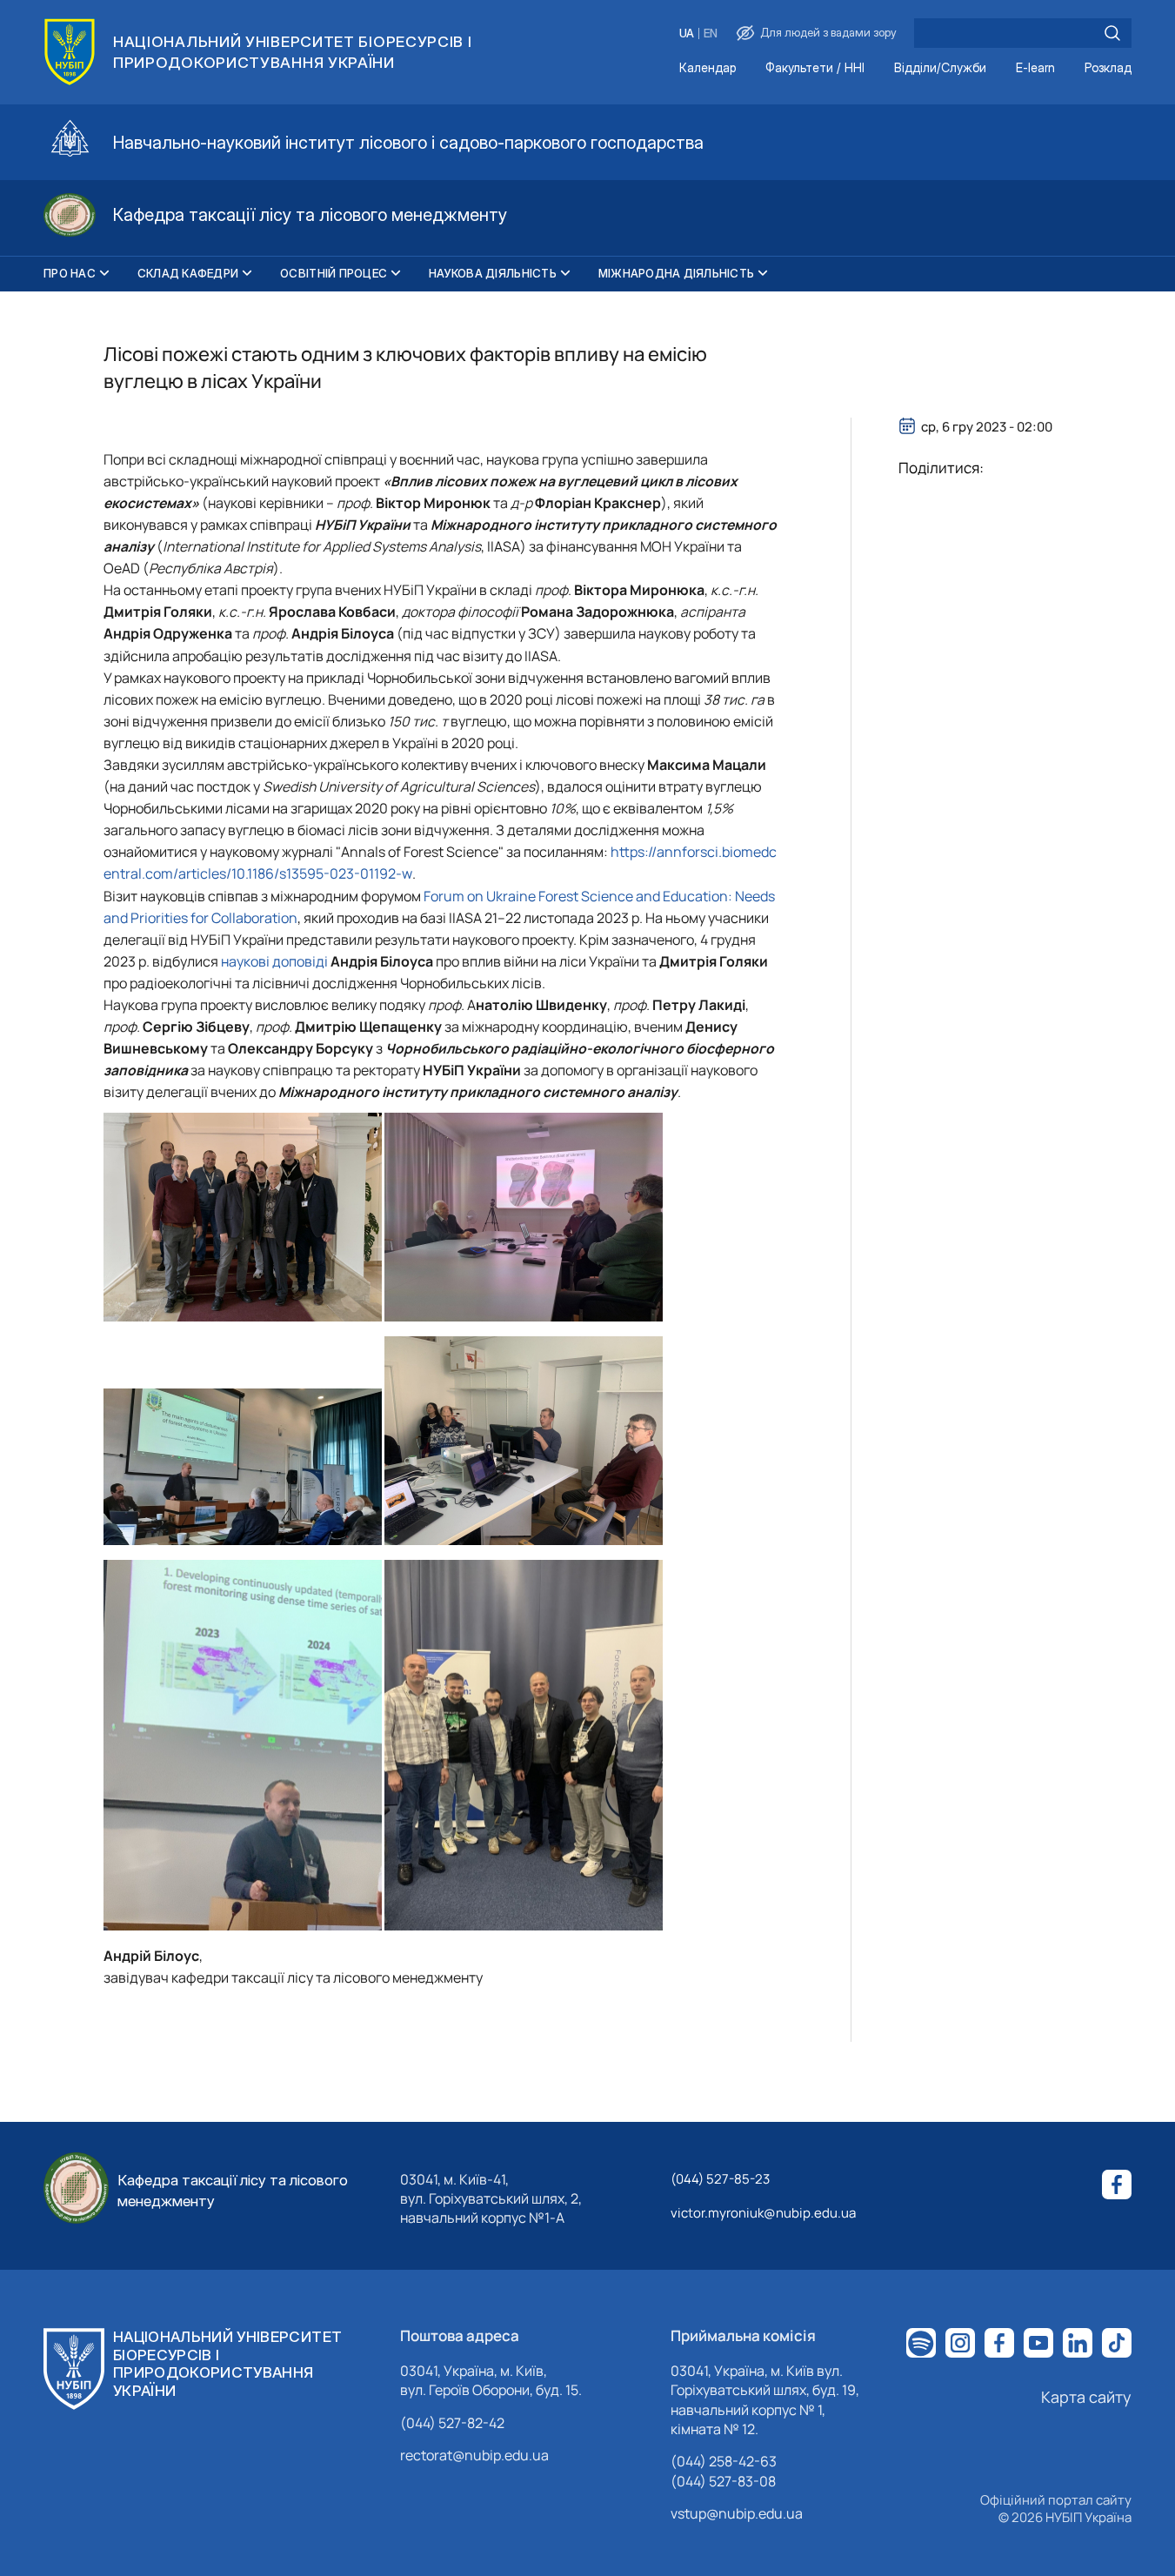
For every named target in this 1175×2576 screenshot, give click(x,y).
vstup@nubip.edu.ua (737, 2513)
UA (687, 33)
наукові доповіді (274, 961)
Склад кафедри (188, 273)
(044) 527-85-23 (720, 2179)
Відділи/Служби (940, 68)
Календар (708, 68)
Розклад (1108, 68)
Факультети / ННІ (815, 68)
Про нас (70, 273)
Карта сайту (1086, 2397)
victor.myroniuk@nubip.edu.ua (763, 2213)
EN (711, 33)
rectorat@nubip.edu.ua (474, 2455)
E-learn (1035, 68)
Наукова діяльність (493, 273)
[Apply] (1112, 33)
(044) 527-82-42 (452, 2423)
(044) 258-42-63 (724, 2461)
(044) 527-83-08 (723, 2481)
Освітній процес (334, 273)
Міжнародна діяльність (676, 273)
